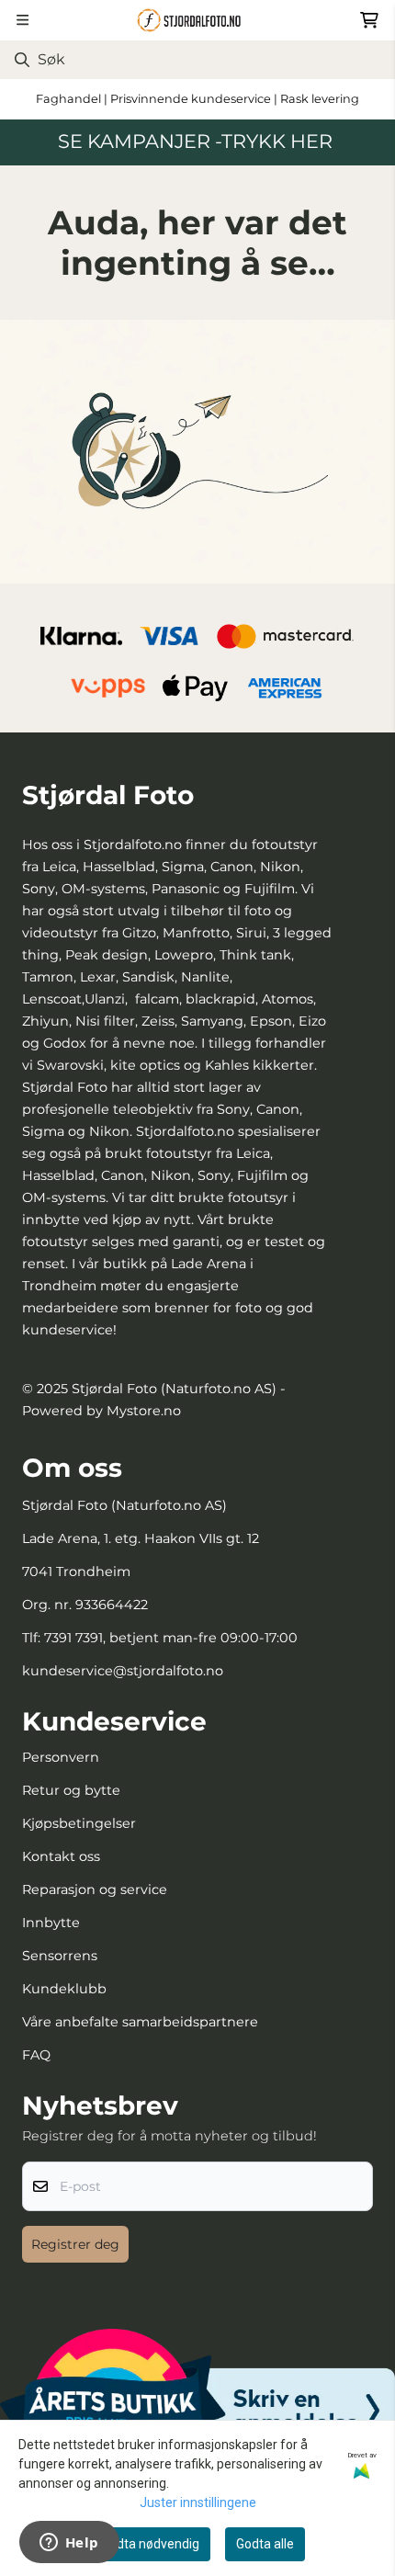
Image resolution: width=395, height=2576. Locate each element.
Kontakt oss (61, 1856)
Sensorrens (60, 1956)
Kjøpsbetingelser (79, 1823)
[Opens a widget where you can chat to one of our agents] (69, 2544)
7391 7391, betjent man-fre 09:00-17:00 (171, 1638)
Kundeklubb (64, 1989)
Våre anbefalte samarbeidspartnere (140, 2022)
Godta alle (265, 2544)
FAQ (36, 2055)
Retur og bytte (71, 1790)
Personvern (61, 1757)
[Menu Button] (23, 20)
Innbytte (51, 1923)
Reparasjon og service (95, 1889)
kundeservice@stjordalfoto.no (123, 1671)
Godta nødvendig (150, 2544)
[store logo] (197, 20)
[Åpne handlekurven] (369, 20)
